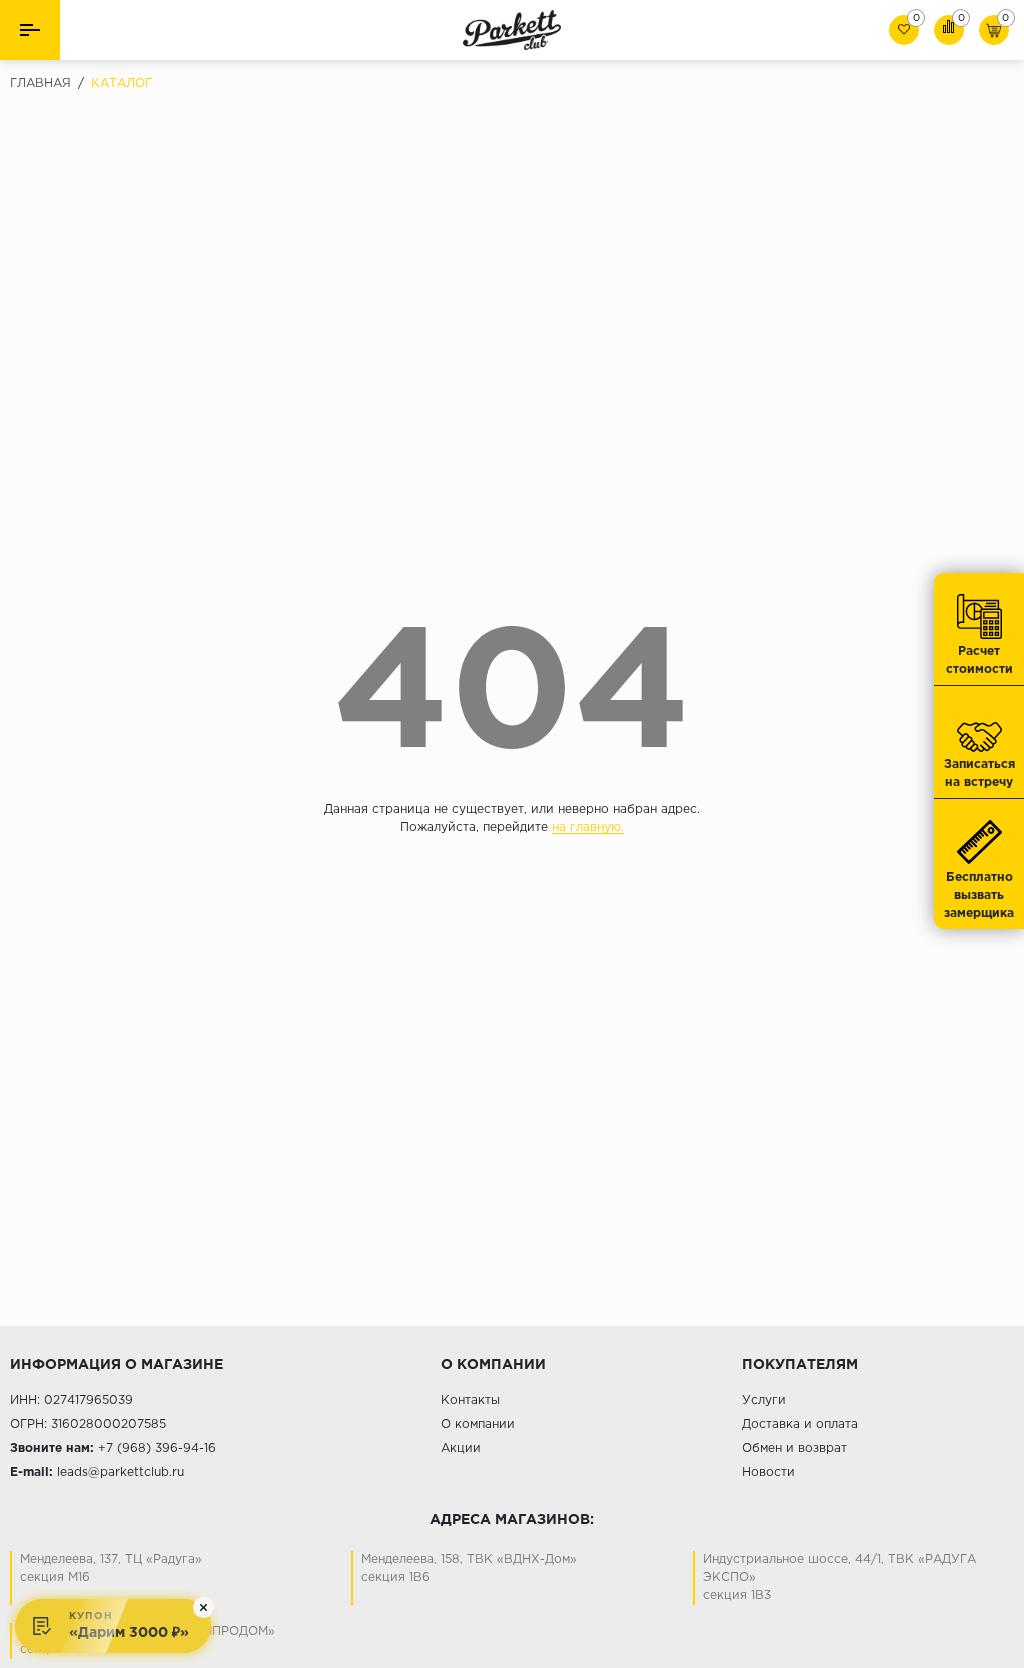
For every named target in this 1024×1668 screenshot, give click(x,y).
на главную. (588, 827)
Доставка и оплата (800, 1424)
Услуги (764, 1400)
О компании (478, 1424)
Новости (768, 1472)
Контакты (470, 1400)
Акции (461, 1448)
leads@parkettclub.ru (120, 1472)
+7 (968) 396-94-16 (157, 1448)
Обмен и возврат (794, 1448)
